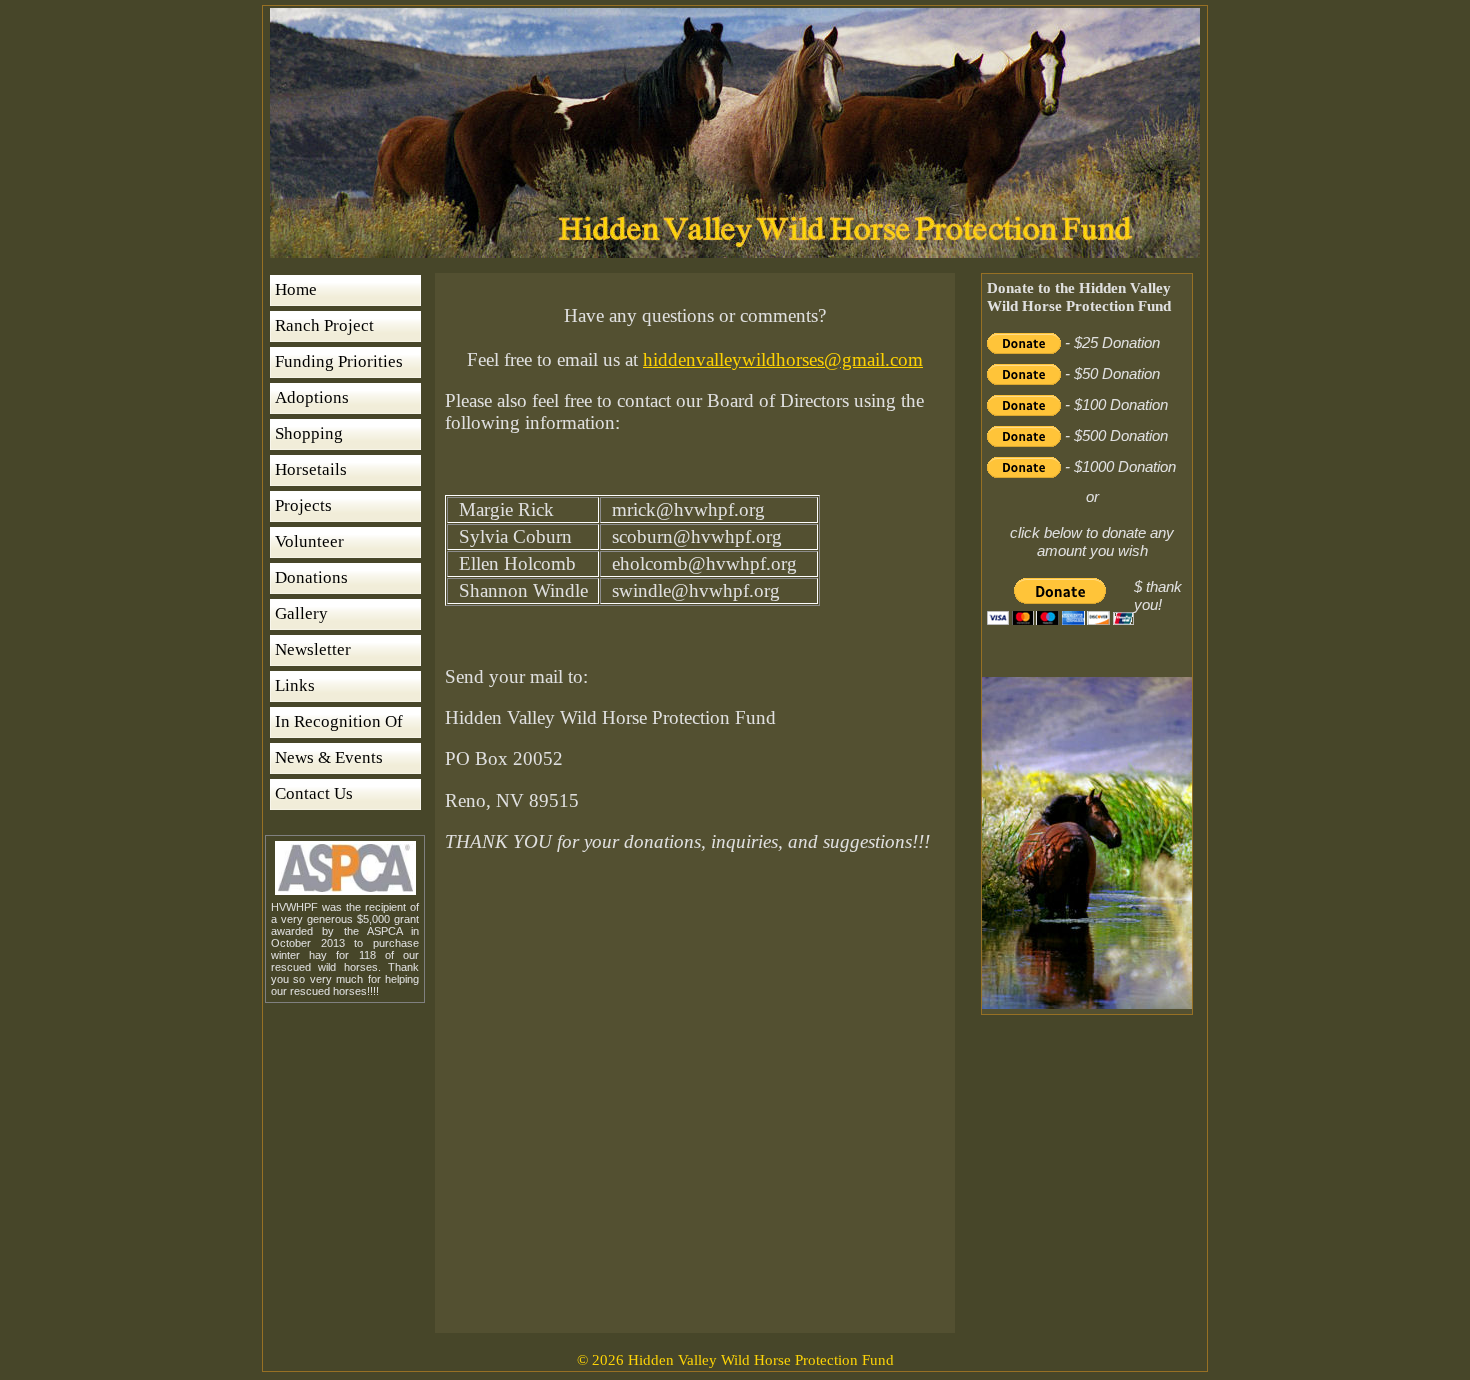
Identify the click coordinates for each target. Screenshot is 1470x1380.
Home (296, 289)
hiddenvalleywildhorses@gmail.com (783, 359)
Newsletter (313, 649)
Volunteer (309, 541)
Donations (311, 577)
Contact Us (314, 793)
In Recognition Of (339, 721)
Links (295, 685)
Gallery (301, 613)
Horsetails (311, 469)
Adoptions (312, 397)
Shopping (309, 433)
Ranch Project (324, 325)
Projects (303, 505)
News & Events (329, 757)
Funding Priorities (339, 361)
